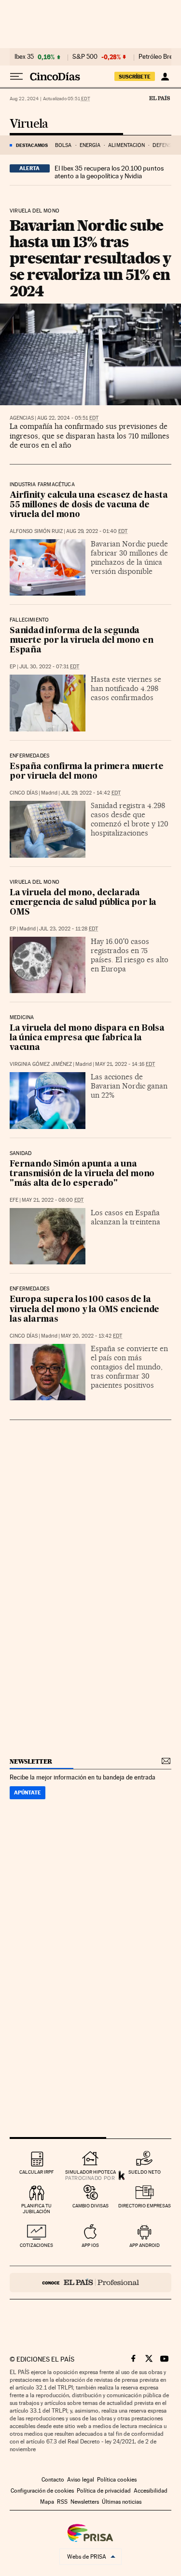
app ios (90, 2245)
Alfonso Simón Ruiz (36, 531)
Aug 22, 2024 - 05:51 (68, 418)
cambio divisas (90, 2206)
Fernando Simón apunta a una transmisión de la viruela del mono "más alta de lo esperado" (82, 1174)
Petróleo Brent (158, 57)
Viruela (29, 124)
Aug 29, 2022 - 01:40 (97, 531)
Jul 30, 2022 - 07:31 (49, 667)
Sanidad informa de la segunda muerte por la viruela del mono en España (81, 641)
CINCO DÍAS (24, 793)
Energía (90, 145)
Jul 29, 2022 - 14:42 (91, 793)
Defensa (164, 145)
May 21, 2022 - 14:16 (125, 1064)
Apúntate (28, 1793)
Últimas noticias (122, 2502)
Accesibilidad (151, 2491)
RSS (62, 2502)
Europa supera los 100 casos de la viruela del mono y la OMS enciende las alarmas (84, 1309)
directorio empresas (145, 2206)
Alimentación (126, 145)
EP (13, 667)
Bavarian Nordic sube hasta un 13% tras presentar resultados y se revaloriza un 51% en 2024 (90, 258)
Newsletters (85, 2502)
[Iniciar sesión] (165, 77)
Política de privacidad (104, 2491)
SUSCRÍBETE (135, 77)
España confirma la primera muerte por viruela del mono (86, 772)
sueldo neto (145, 2172)
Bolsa (63, 145)
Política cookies (117, 2480)
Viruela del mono (35, 211)
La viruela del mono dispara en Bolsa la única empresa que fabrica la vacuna (87, 1038)
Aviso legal (81, 2480)
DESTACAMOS (32, 145)
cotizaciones (36, 2245)
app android (145, 2245)
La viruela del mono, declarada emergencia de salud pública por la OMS (83, 903)
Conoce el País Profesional (90, 2283)
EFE (14, 1200)
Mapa (47, 2502)
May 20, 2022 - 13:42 (91, 1336)
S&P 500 (85, 57)
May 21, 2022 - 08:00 (53, 1200)
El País (159, 98)
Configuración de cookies (42, 2491)
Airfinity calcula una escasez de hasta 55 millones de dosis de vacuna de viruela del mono (89, 505)
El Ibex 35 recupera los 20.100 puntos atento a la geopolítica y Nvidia (109, 172)
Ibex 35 (24, 57)
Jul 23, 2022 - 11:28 (69, 929)
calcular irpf (36, 2172)
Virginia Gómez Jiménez (41, 1064)
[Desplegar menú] (16, 77)
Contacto (53, 2480)
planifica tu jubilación (36, 2209)
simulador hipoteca (90, 2172)
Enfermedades (29, 756)
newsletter (31, 1761)
